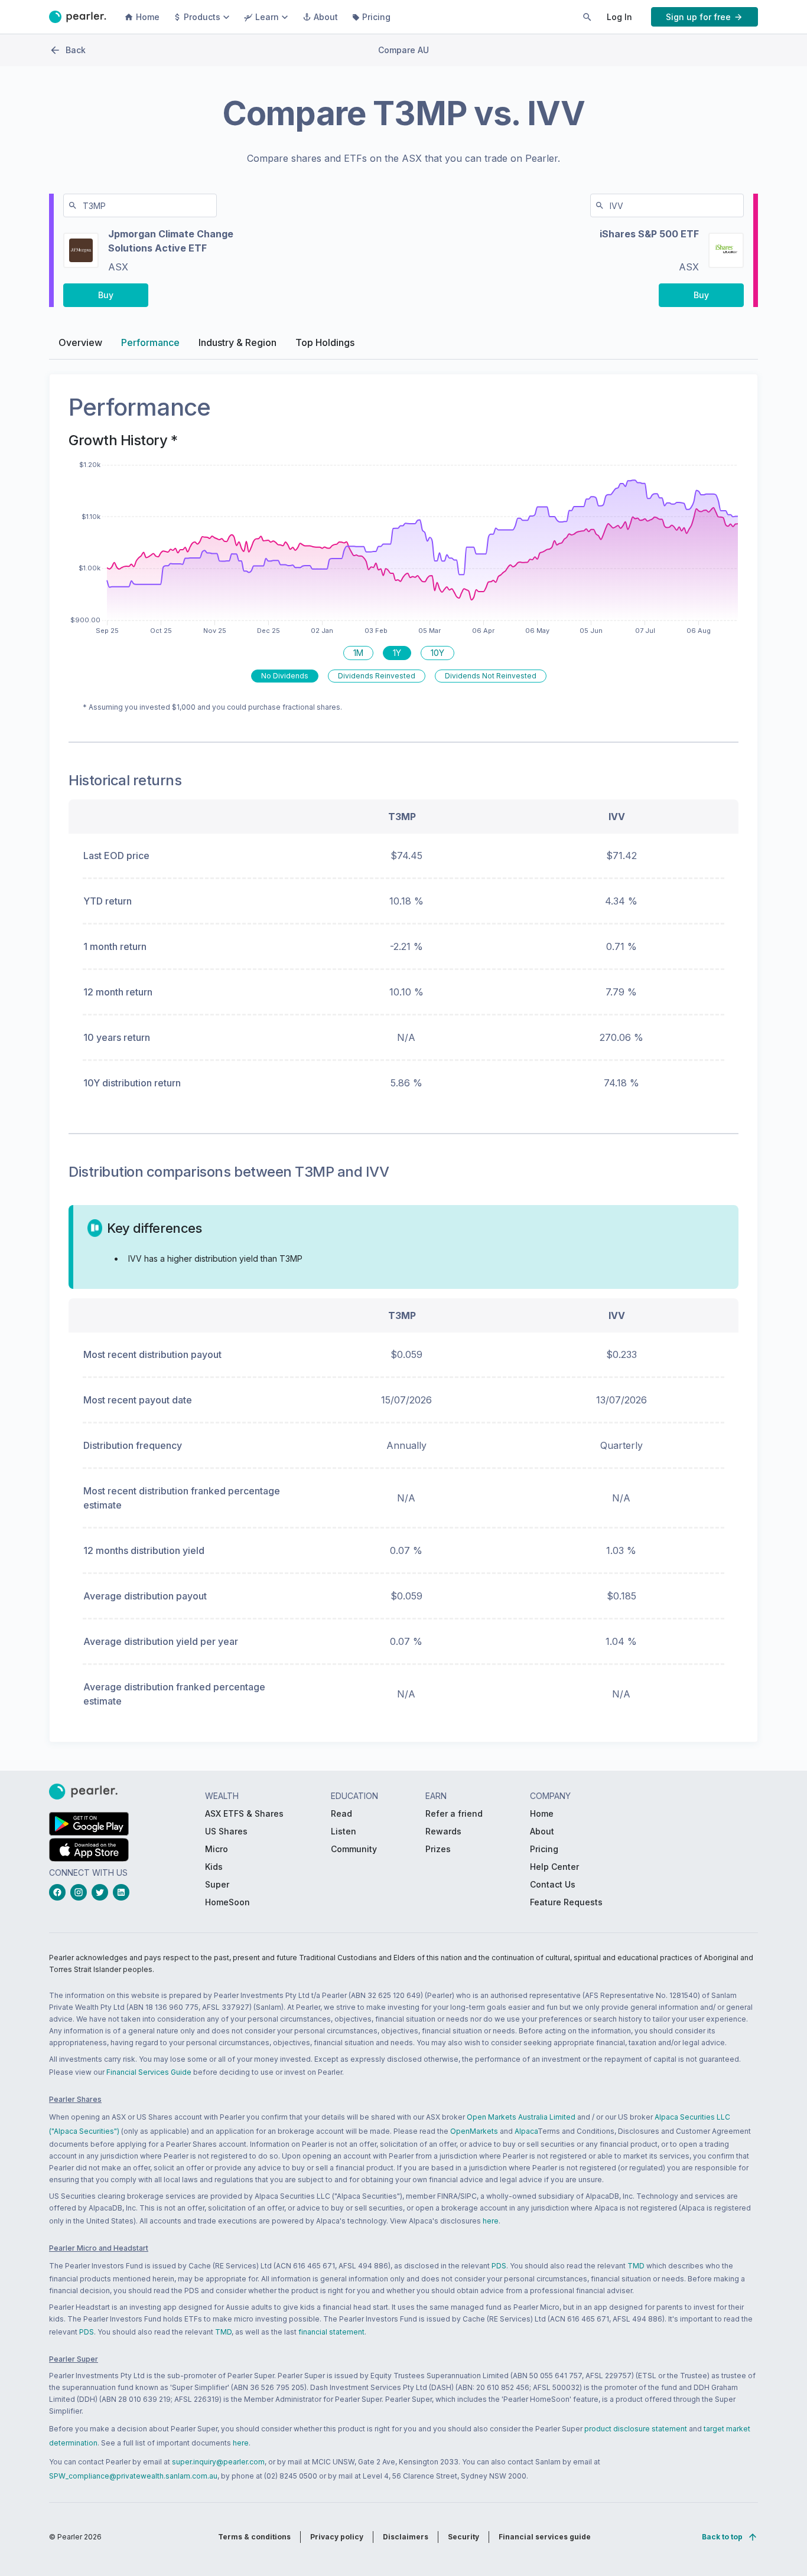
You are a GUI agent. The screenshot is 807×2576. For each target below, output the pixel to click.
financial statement (331, 2332)
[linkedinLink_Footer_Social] (123, 1892)
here (491, 2221)
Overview (80, 342)
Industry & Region (237, 342)
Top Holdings (325, 342)
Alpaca (526, 2131)
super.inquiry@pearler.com (218, 2462)
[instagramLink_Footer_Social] (81, 1892)
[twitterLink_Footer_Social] (102, 1892)
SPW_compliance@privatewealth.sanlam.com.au (133, 2476)
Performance (150, 342)
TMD (636, 2266)
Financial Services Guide (149, 2072)
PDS (499, 2266)
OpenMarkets (474, 2131)
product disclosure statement (636, 2429)
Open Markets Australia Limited (521, 2117)
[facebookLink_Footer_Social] (60, 1892)
